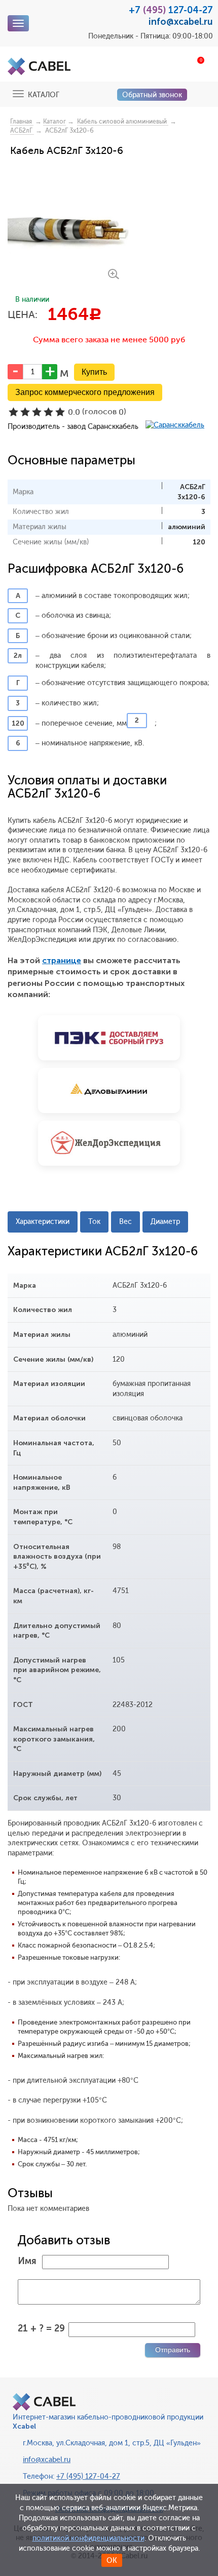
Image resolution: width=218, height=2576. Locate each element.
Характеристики (43, 1222)
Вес (125, 1222)
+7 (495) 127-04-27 (88, 2476)
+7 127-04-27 (171, 10)
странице (62, 960)
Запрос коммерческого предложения (85, 392)
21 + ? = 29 (41, 2328)
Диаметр (165, 1222)
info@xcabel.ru (181, 22)
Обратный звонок (152, 95)
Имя (27, 2261)
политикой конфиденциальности (88, 2538)
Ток (94, 1222)
